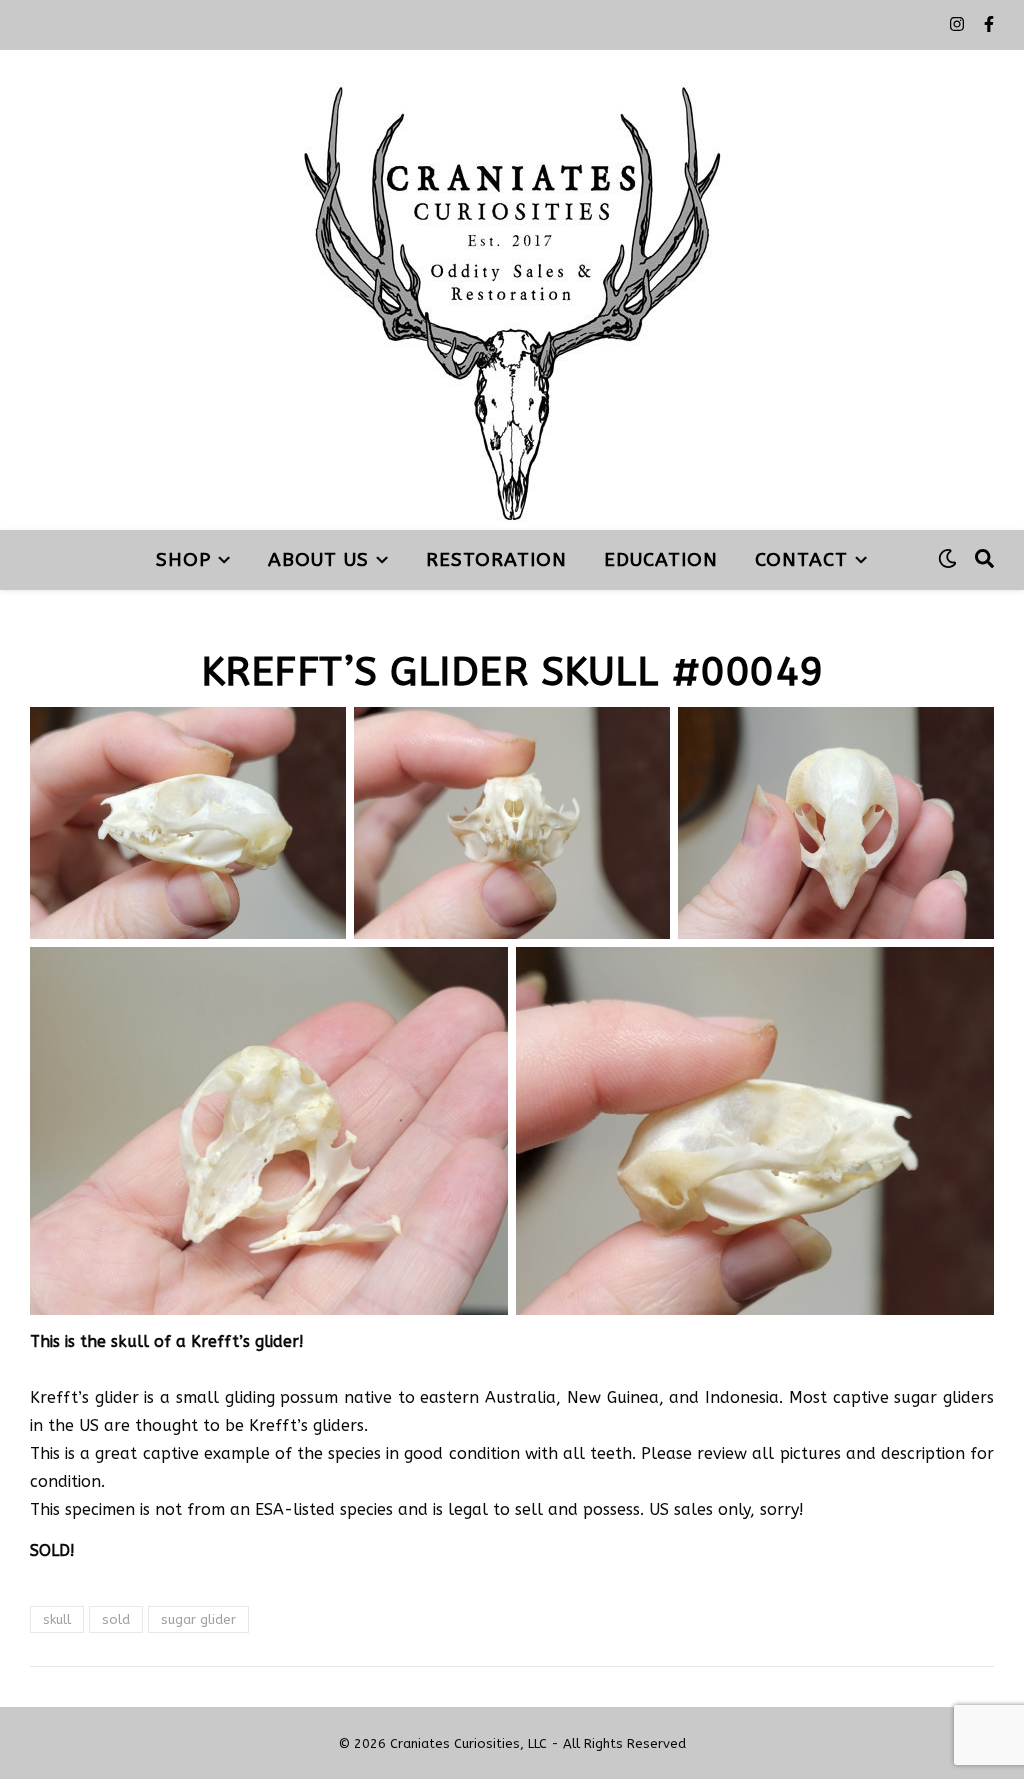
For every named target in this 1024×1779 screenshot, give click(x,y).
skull (57, 1619)
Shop (183, 560)
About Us (318, 560)
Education (661, 560)
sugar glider (198, 1619)
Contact (801, 560)
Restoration (496, 560)
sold (116, 1619)
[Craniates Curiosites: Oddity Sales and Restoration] (512, 290)
